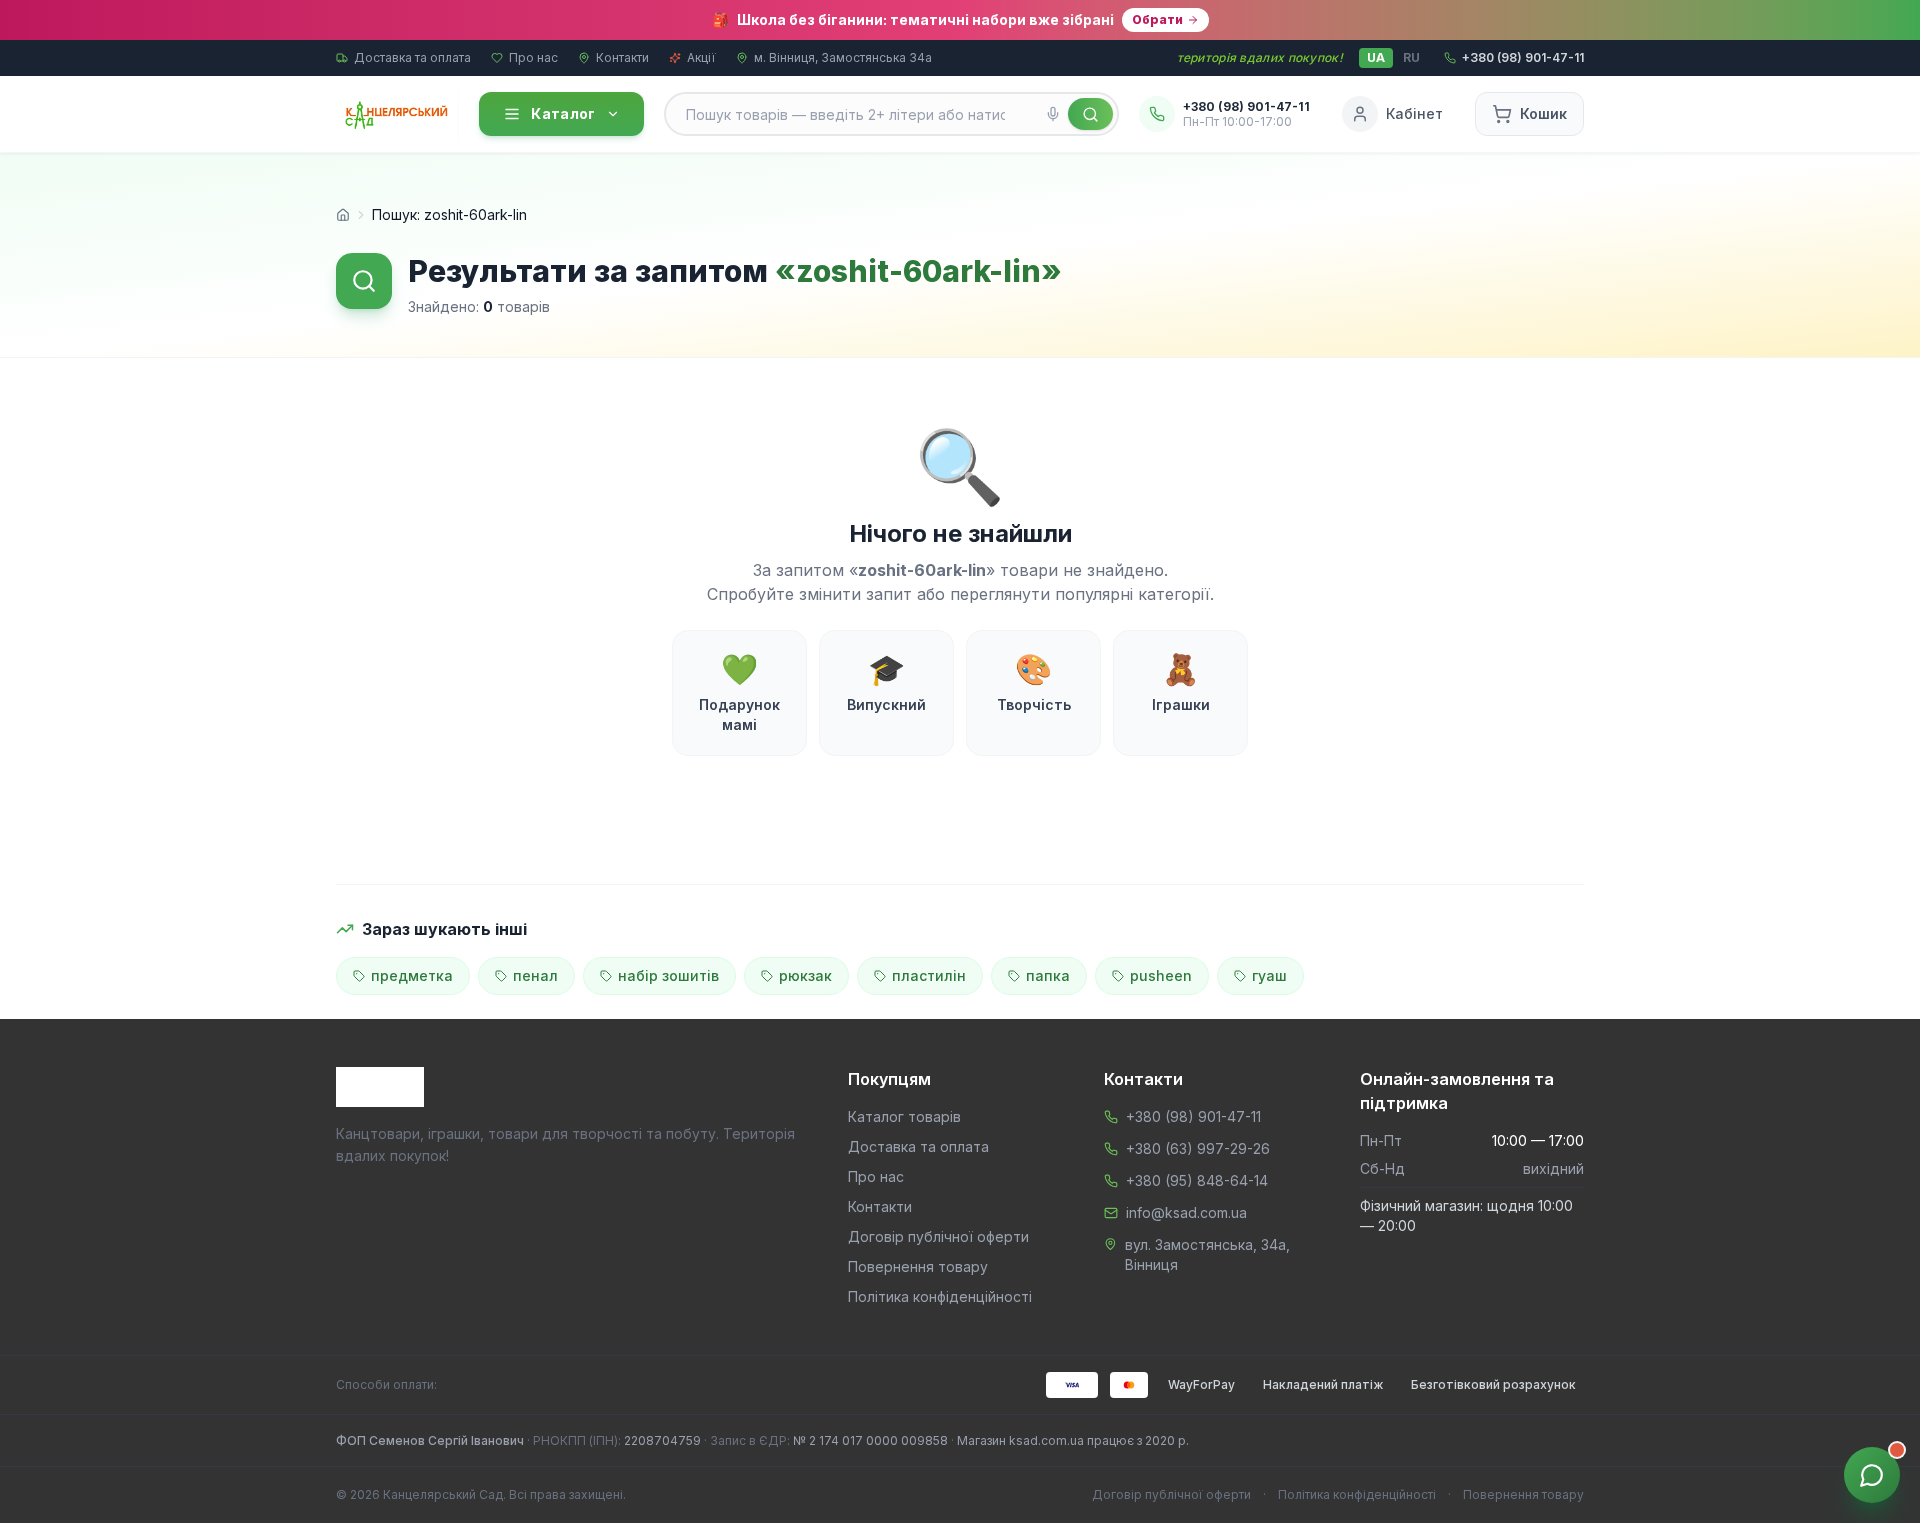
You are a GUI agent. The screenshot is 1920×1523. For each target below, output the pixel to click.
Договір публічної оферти (938, 1236)
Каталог (563, 113)
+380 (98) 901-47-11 (1193, 1116)
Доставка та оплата (412, 57)
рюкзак (805, 975)
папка (1048, 975)
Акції (701, 57)
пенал (535, 975)
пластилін (929, 975)
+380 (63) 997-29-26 (1198, 1148)
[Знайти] (1090, 114)
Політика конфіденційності (940, 1296)
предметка (412, 975)
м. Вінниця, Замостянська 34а (843, 57)
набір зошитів (668, 975)
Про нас (533, 57)
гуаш (1269, 975)
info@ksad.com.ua (1186, 1212)
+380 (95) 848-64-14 (1197, 1180)
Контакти (622, 57)
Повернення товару (918, 1266)
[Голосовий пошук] (1053, 114)
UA (1376, 57)
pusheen (1161, 975)
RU (1411, 57)
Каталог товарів (904, 1116)
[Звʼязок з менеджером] (1872, 1475)
